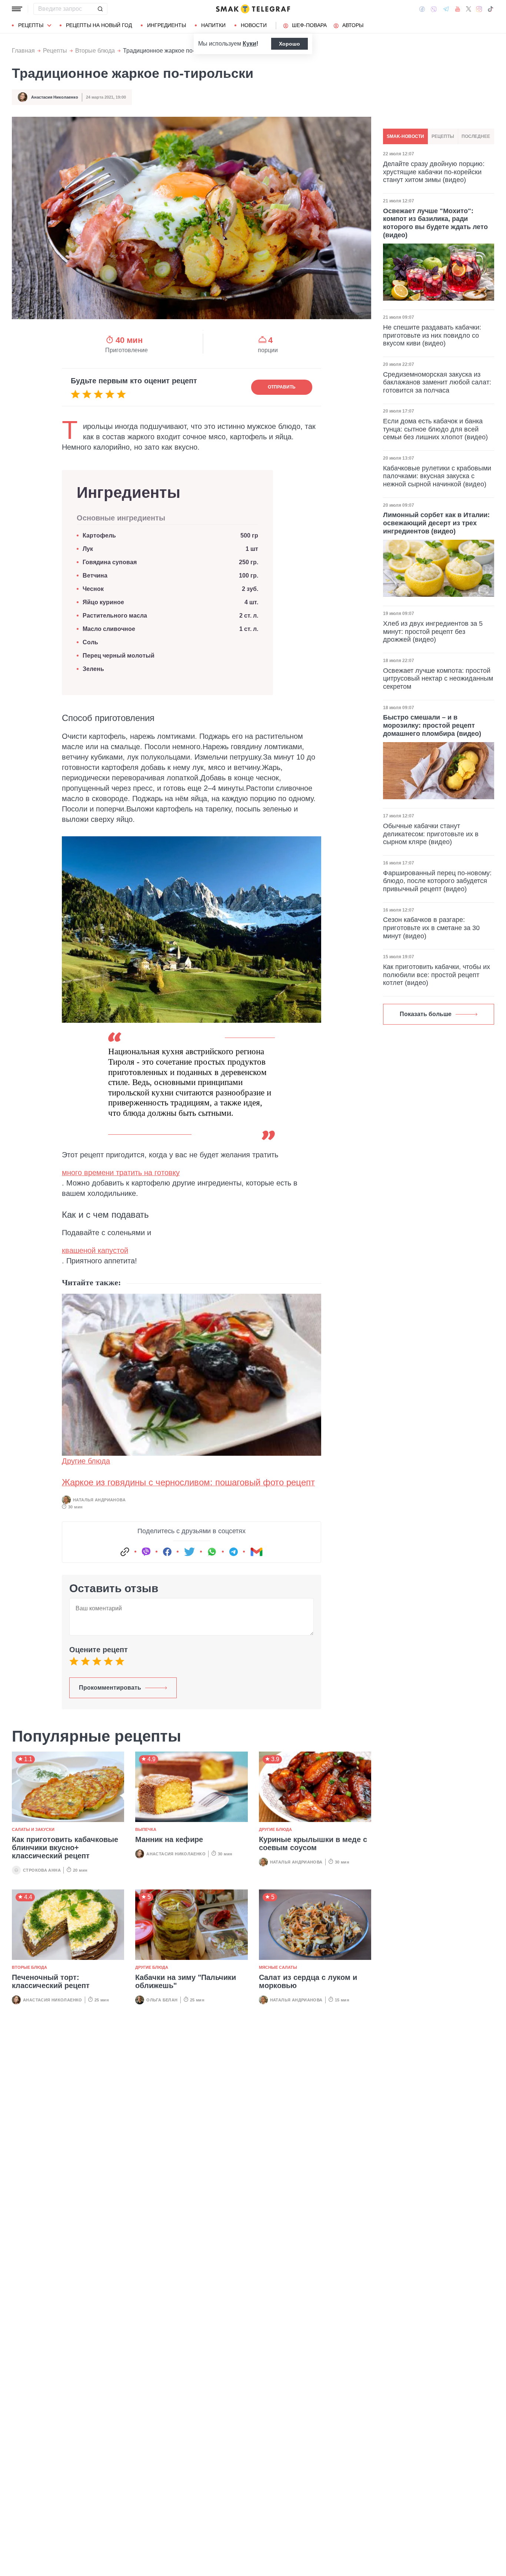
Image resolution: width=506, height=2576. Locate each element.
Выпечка (146, 1829)
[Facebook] (422, 9)
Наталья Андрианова (99, 1500)
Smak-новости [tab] (405, 136)
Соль (90, 642)
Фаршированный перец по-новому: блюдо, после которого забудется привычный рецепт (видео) (437, 881)
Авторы (353, 25)
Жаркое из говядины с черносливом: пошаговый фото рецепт (188, 1482)
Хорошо (289, 44)
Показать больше (426, 1014)
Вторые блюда (95, 51)
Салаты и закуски (33, 1829)
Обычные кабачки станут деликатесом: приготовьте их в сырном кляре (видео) (431, 834)
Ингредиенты (167, 25)
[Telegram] (446, 9)
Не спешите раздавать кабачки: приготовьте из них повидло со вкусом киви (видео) (432, 335)
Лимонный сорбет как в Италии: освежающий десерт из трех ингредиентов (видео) (436, 523)
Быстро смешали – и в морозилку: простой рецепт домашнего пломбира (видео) (432, 725)
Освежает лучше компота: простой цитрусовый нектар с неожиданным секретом (438, 679)
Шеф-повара (309, 25)
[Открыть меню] (17, 9)
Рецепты (31, 25)
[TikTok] (490, 9)
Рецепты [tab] (443, 136)
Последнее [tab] (476, 136)
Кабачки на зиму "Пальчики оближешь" (186, 1981)
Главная (23, 51)
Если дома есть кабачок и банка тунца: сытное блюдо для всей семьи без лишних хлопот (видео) (435, 429)
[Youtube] (458, 9)
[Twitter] (469, 9)
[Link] (125, 1552)
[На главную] (253, 9)
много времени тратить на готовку (121, 1173)
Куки (249, 44)
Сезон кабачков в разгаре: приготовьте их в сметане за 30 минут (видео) (431, 928)
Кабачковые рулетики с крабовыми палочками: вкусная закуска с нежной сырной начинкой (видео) (437, 476)
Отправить (282, 387)
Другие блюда (86, 1461)
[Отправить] (100, 9)
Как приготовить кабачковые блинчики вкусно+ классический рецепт (65, 1848)
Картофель (100, 535)
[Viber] (434, 9)
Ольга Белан (162, 2000)
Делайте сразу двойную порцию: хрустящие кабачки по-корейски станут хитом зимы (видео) (434, 172)
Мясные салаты (278, 1967)
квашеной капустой (95, 1250)
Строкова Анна (42, 1870)
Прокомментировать (110, 1688)
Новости (254, 25)
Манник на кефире (169, 1839)
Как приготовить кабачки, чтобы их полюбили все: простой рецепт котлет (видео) (437, 975)
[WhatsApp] (212, 1552)
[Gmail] (256, 1552)
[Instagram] (479, 9)
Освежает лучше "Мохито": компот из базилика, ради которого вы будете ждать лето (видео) (435, 223)
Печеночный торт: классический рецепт (51, 1981)
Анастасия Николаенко (55, 97)
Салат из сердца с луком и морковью (308, 1981)
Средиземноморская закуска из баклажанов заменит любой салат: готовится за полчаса (437, 382)
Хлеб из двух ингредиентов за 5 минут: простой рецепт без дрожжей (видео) (433, 631)
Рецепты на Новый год (99, 25)
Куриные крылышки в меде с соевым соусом (313, 1843)
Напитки (213, 25)
